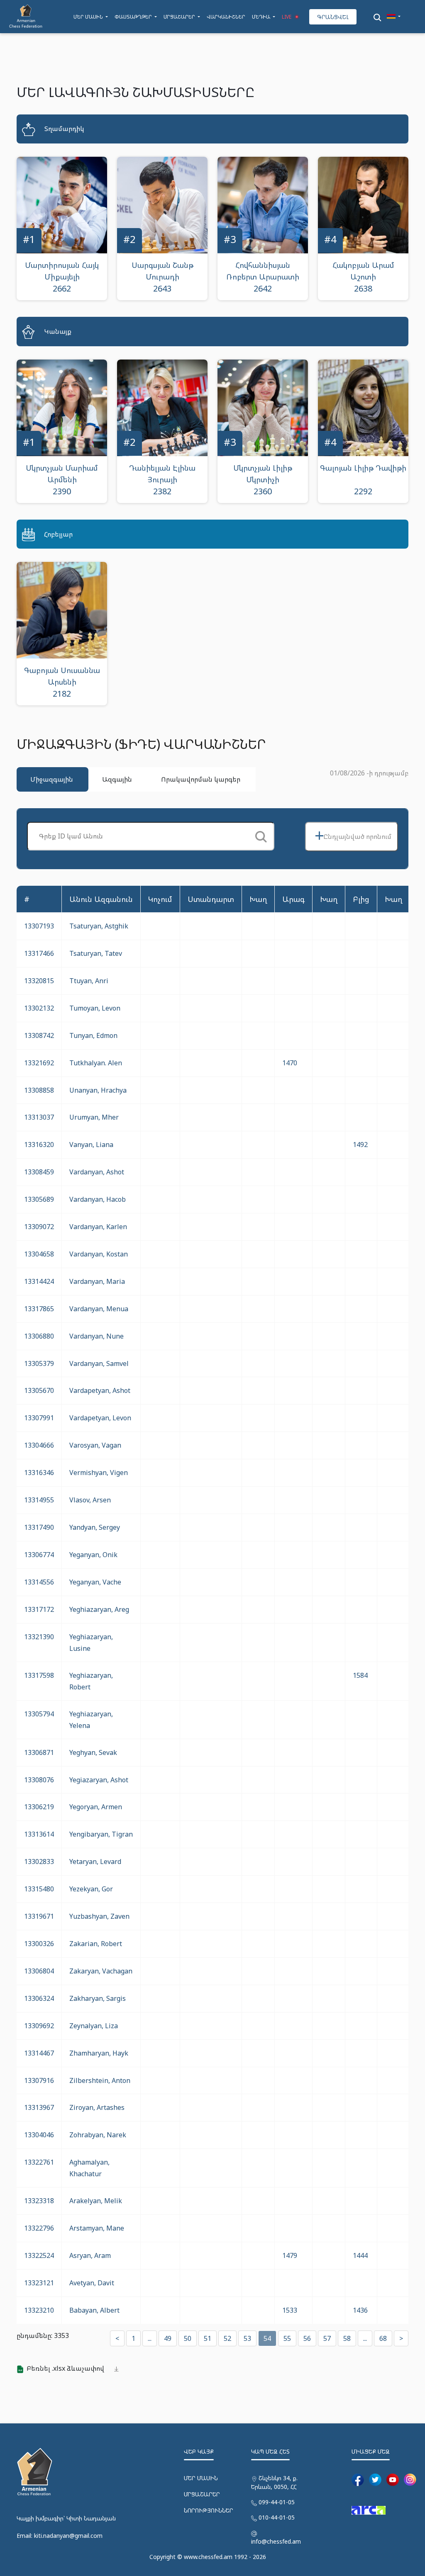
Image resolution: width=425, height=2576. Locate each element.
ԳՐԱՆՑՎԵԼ (333, 17)
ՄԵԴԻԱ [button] (262, 17)
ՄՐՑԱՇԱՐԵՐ (202, 2494)
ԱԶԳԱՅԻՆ (117, 779)
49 (168, 2338)
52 (227, 2338)
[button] (394, 17)
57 (327, 2338)
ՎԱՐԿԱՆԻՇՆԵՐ (226, 17)
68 (383, 2338)
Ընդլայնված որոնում (353, 835)
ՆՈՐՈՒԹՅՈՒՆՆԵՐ (209, 2510)
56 (307, 2338)
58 (347, 2338)
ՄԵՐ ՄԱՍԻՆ (201, 2478)
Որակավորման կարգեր (201, 779)
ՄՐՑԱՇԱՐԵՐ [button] (180, 17)
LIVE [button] (287, 17)
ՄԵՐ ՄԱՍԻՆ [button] (89, 17)
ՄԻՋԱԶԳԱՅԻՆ (52, 779)
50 (188, 2338)
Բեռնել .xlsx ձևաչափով (65, 2368)
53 (247, 2338)
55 (287, 2338)
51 (208, 2338)
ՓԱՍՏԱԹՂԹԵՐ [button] (134, 17)
